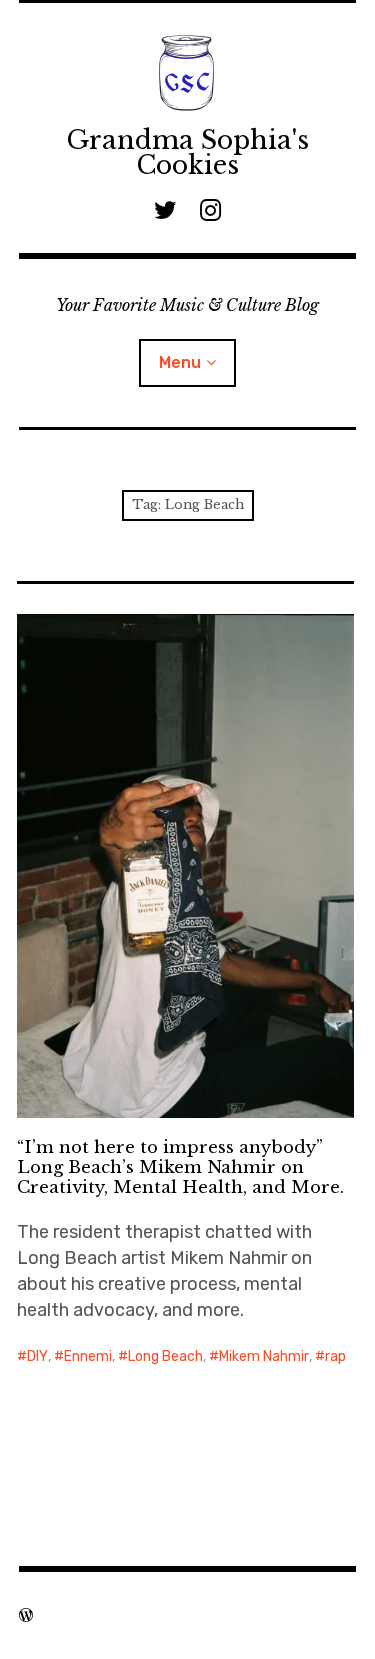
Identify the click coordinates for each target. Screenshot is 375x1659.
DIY (37, 1356)
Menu (180, 362)
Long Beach (165, 1356)
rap (335, 1356)
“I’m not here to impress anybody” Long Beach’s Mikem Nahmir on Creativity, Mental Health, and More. (180, 1168)
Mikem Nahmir (264, 1356)
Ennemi (88, 1356)
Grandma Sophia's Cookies (187, 153)
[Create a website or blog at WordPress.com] (26, 1615)
